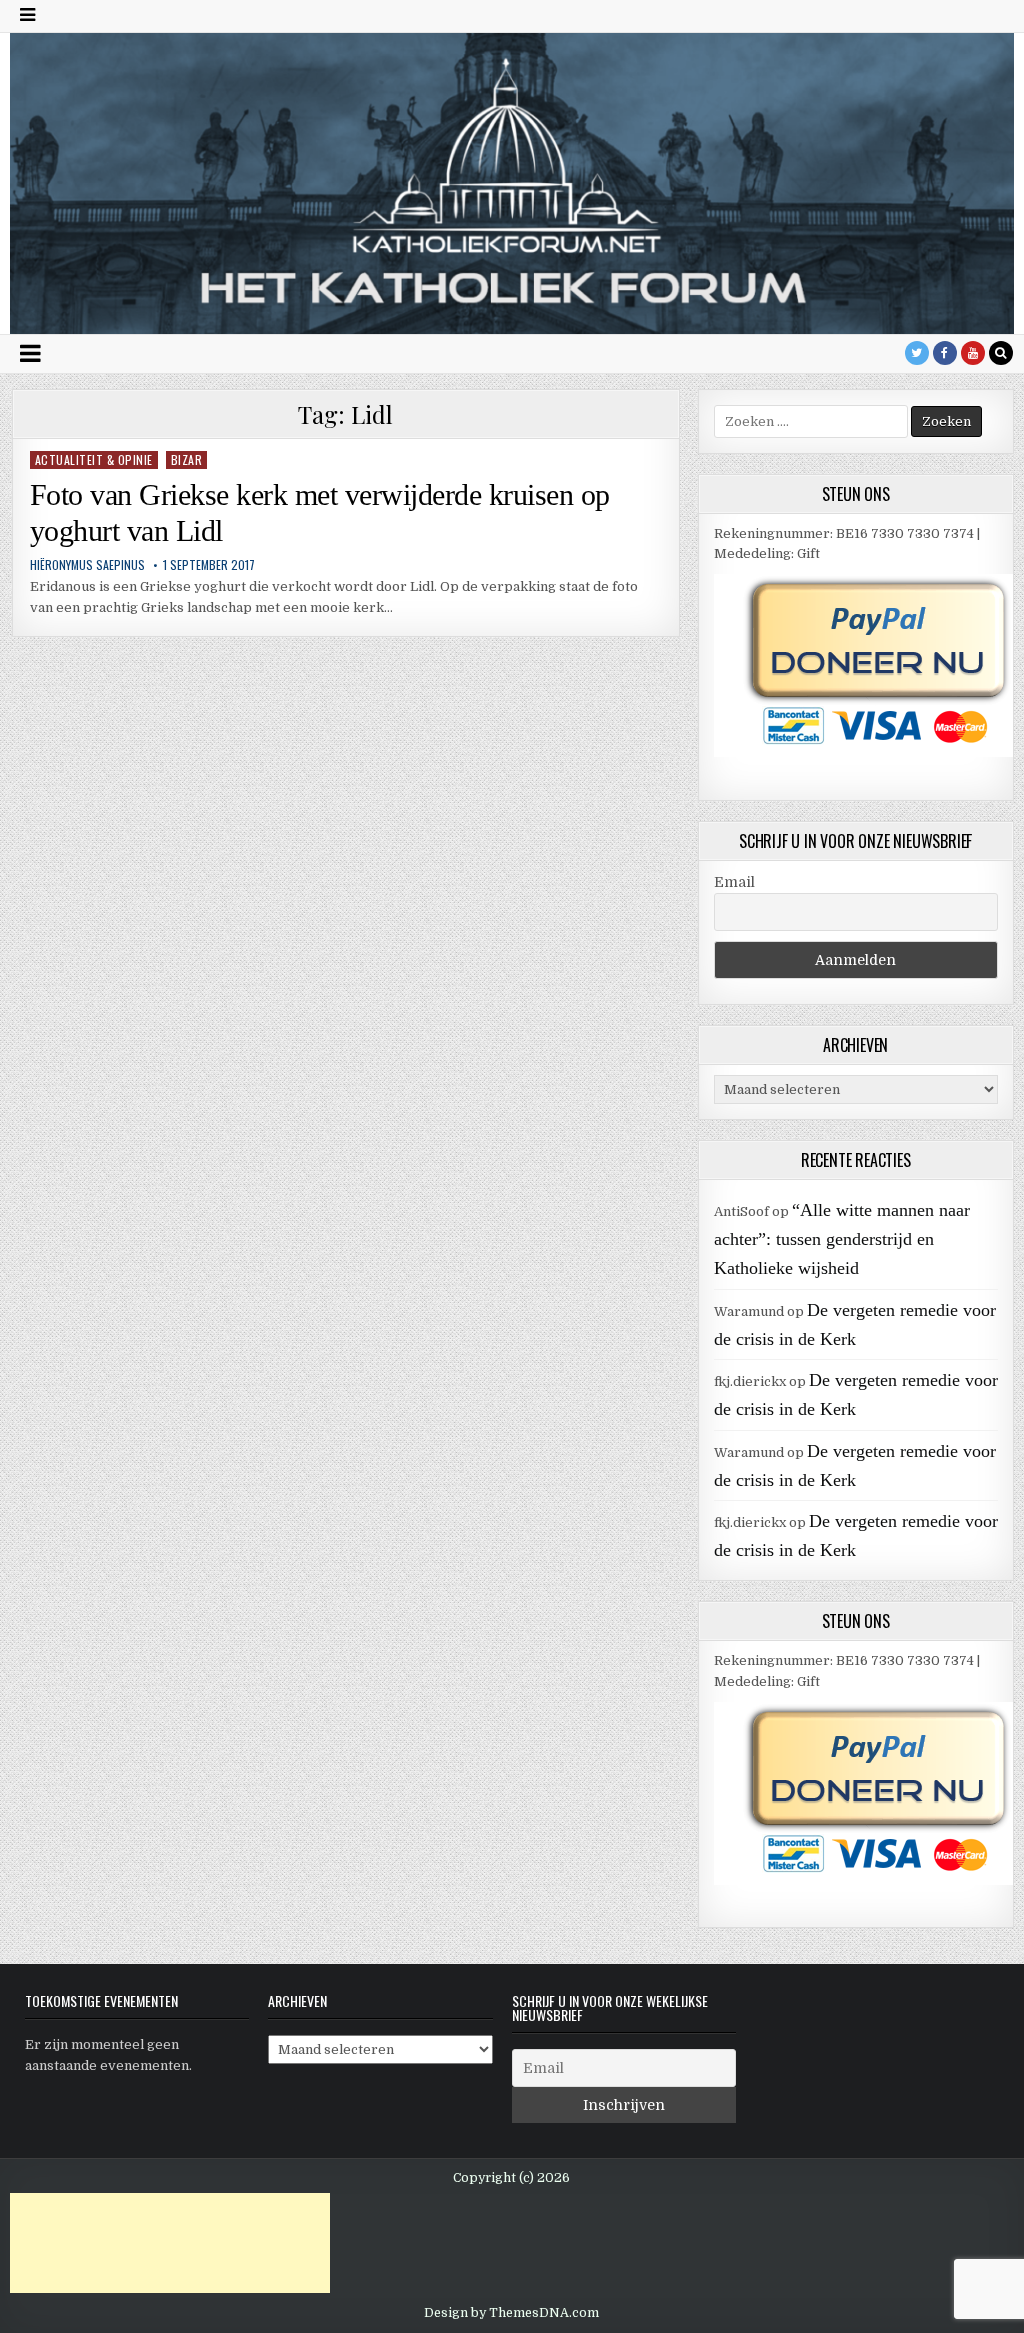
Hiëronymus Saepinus (87, 565)
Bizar (187, 459)
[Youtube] (973, 353)
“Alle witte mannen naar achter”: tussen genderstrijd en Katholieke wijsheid (842, 1239)
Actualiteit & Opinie (94, 459)
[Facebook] (945, 353)
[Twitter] (917, 353)
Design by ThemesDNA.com (511, 2313)
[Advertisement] (170, 2243)
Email (734, 882)
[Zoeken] (1001, 353)
